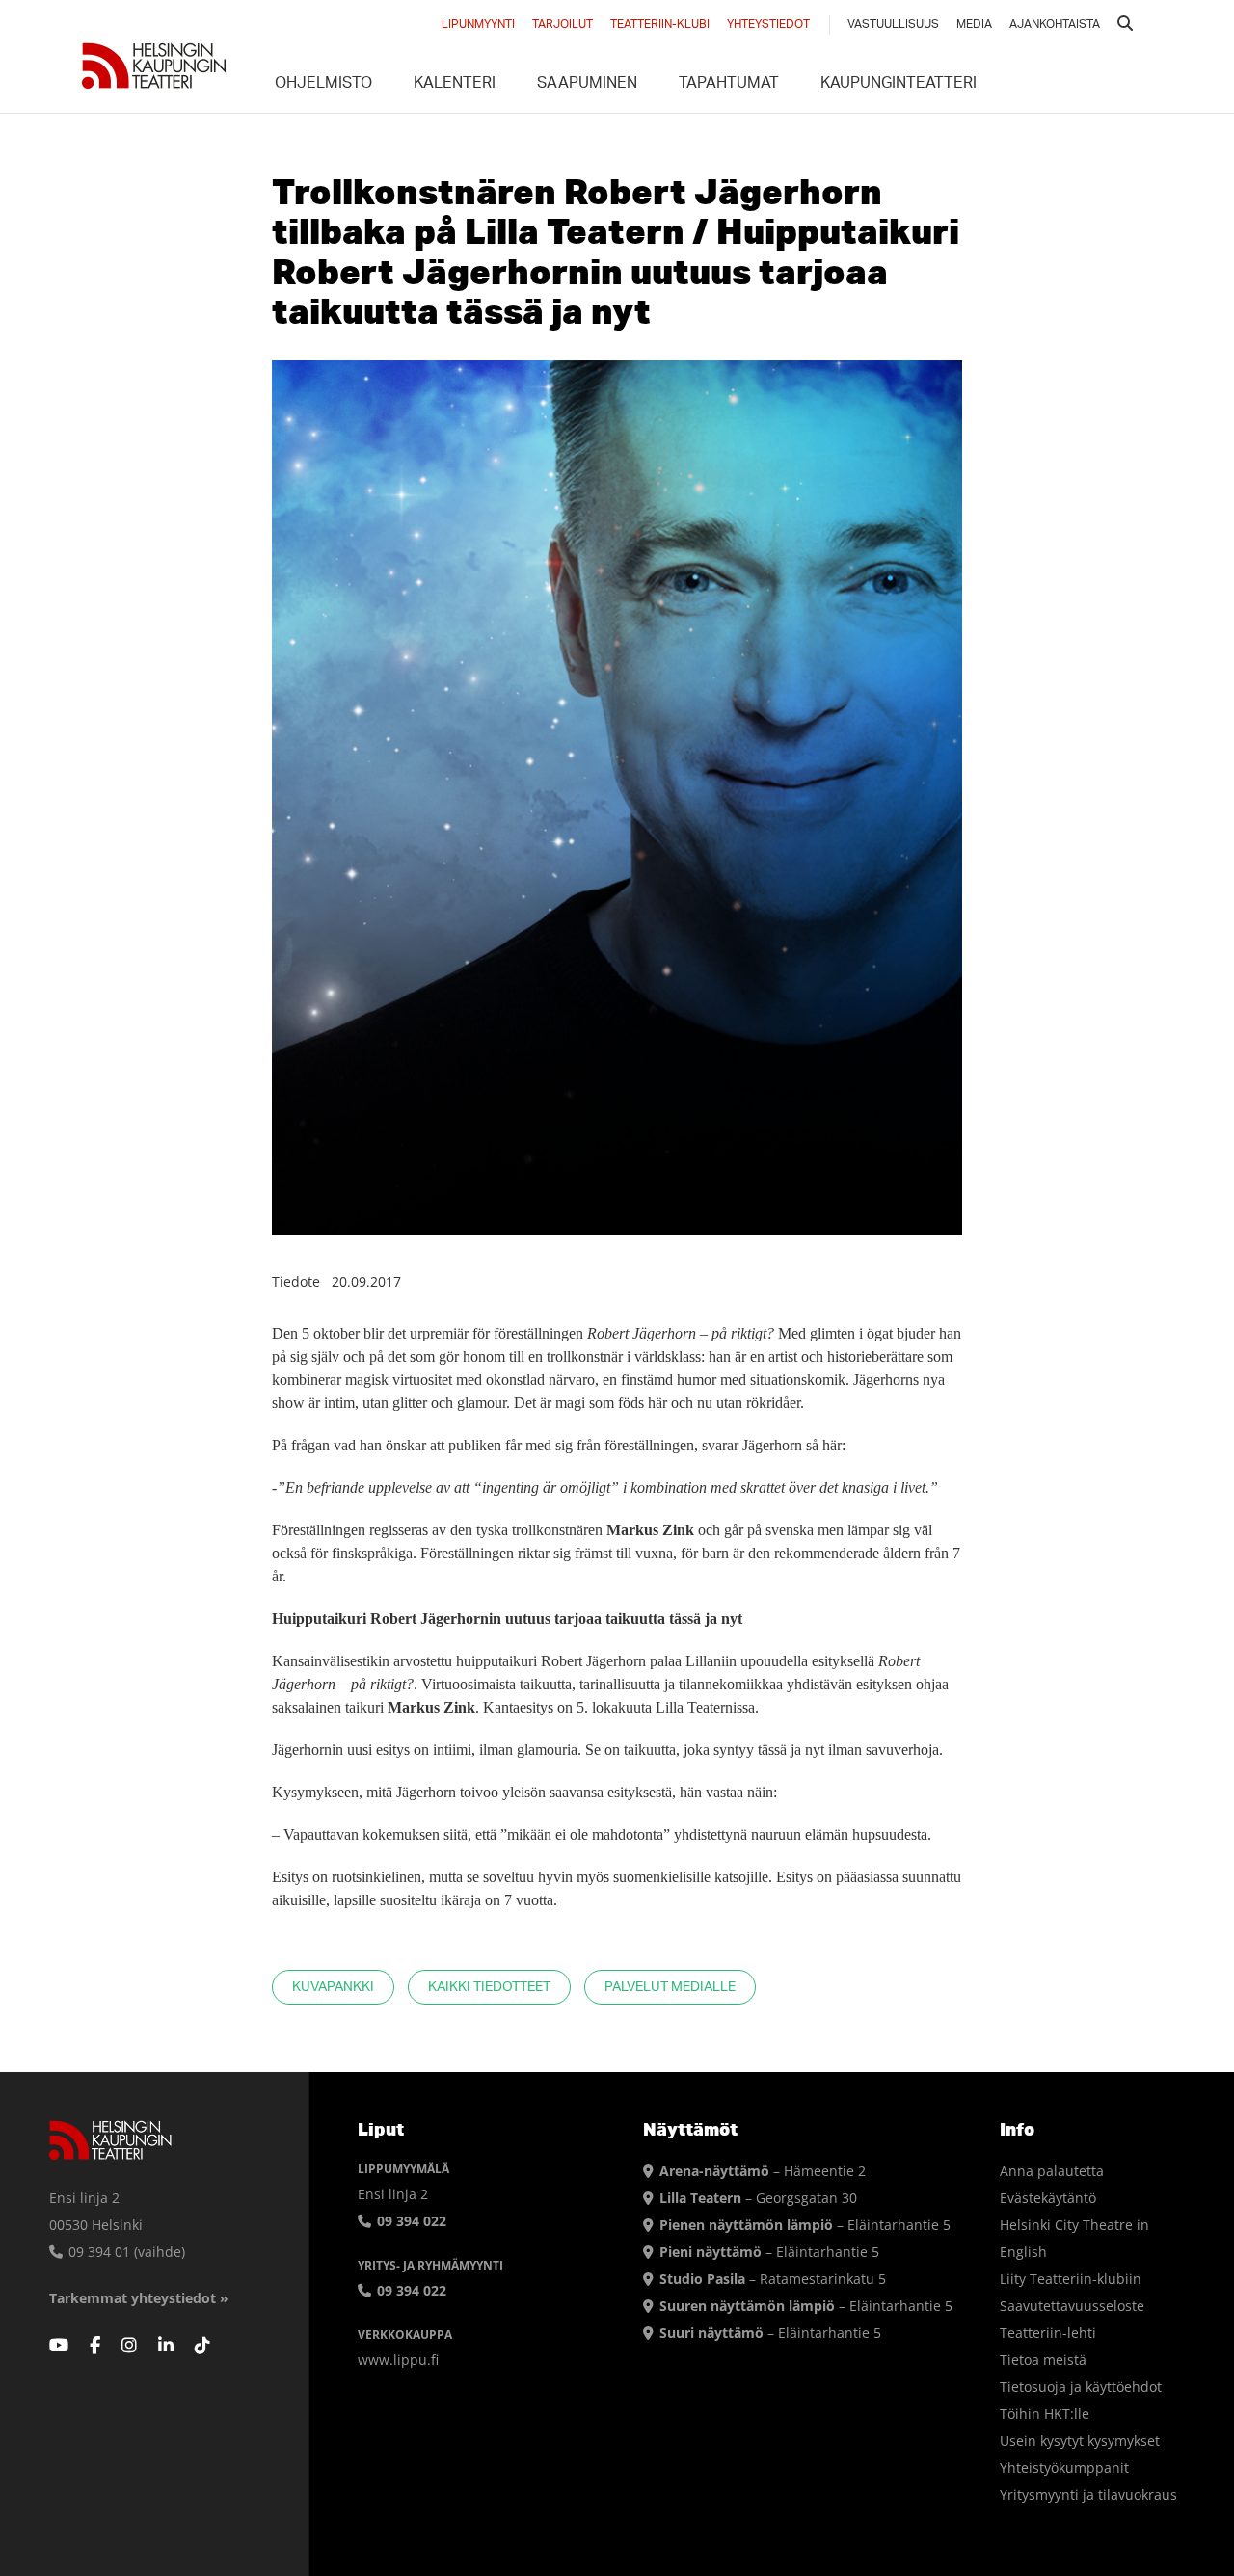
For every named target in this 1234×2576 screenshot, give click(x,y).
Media (974, 25)
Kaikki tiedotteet (489, 1988)
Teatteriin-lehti (1048, 2333)
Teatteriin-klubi (660, 25)
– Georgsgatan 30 (758, 2198)
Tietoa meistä (1043, 2360)
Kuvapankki (333, 1988)
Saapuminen (587, 85)
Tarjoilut (563, 25)
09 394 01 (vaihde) (125, 2252)
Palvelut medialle (670, 1988)
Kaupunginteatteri (899, 85)
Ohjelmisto (323, 85)
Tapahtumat (729, 85)
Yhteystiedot (768, 25)
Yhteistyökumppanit (1064, 2468)
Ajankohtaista (1055, 25)
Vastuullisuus (893, 25)
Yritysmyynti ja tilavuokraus (1088, 2495)
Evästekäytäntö (1048, 2198)
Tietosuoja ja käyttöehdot (1081, 2387)
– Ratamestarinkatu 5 (773, 2279)
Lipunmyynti (478, 25)
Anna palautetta (1052, 2171)
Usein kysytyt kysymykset (1080, 2441)
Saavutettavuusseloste (1072, 2306)
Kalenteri (455, 85)
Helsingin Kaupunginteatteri (154, 66)
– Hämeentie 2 (763, 2171)
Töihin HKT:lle (1045, 2414)
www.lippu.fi (398, 2360)
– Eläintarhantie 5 (805, 2225)
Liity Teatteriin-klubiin (1071, 2279)
